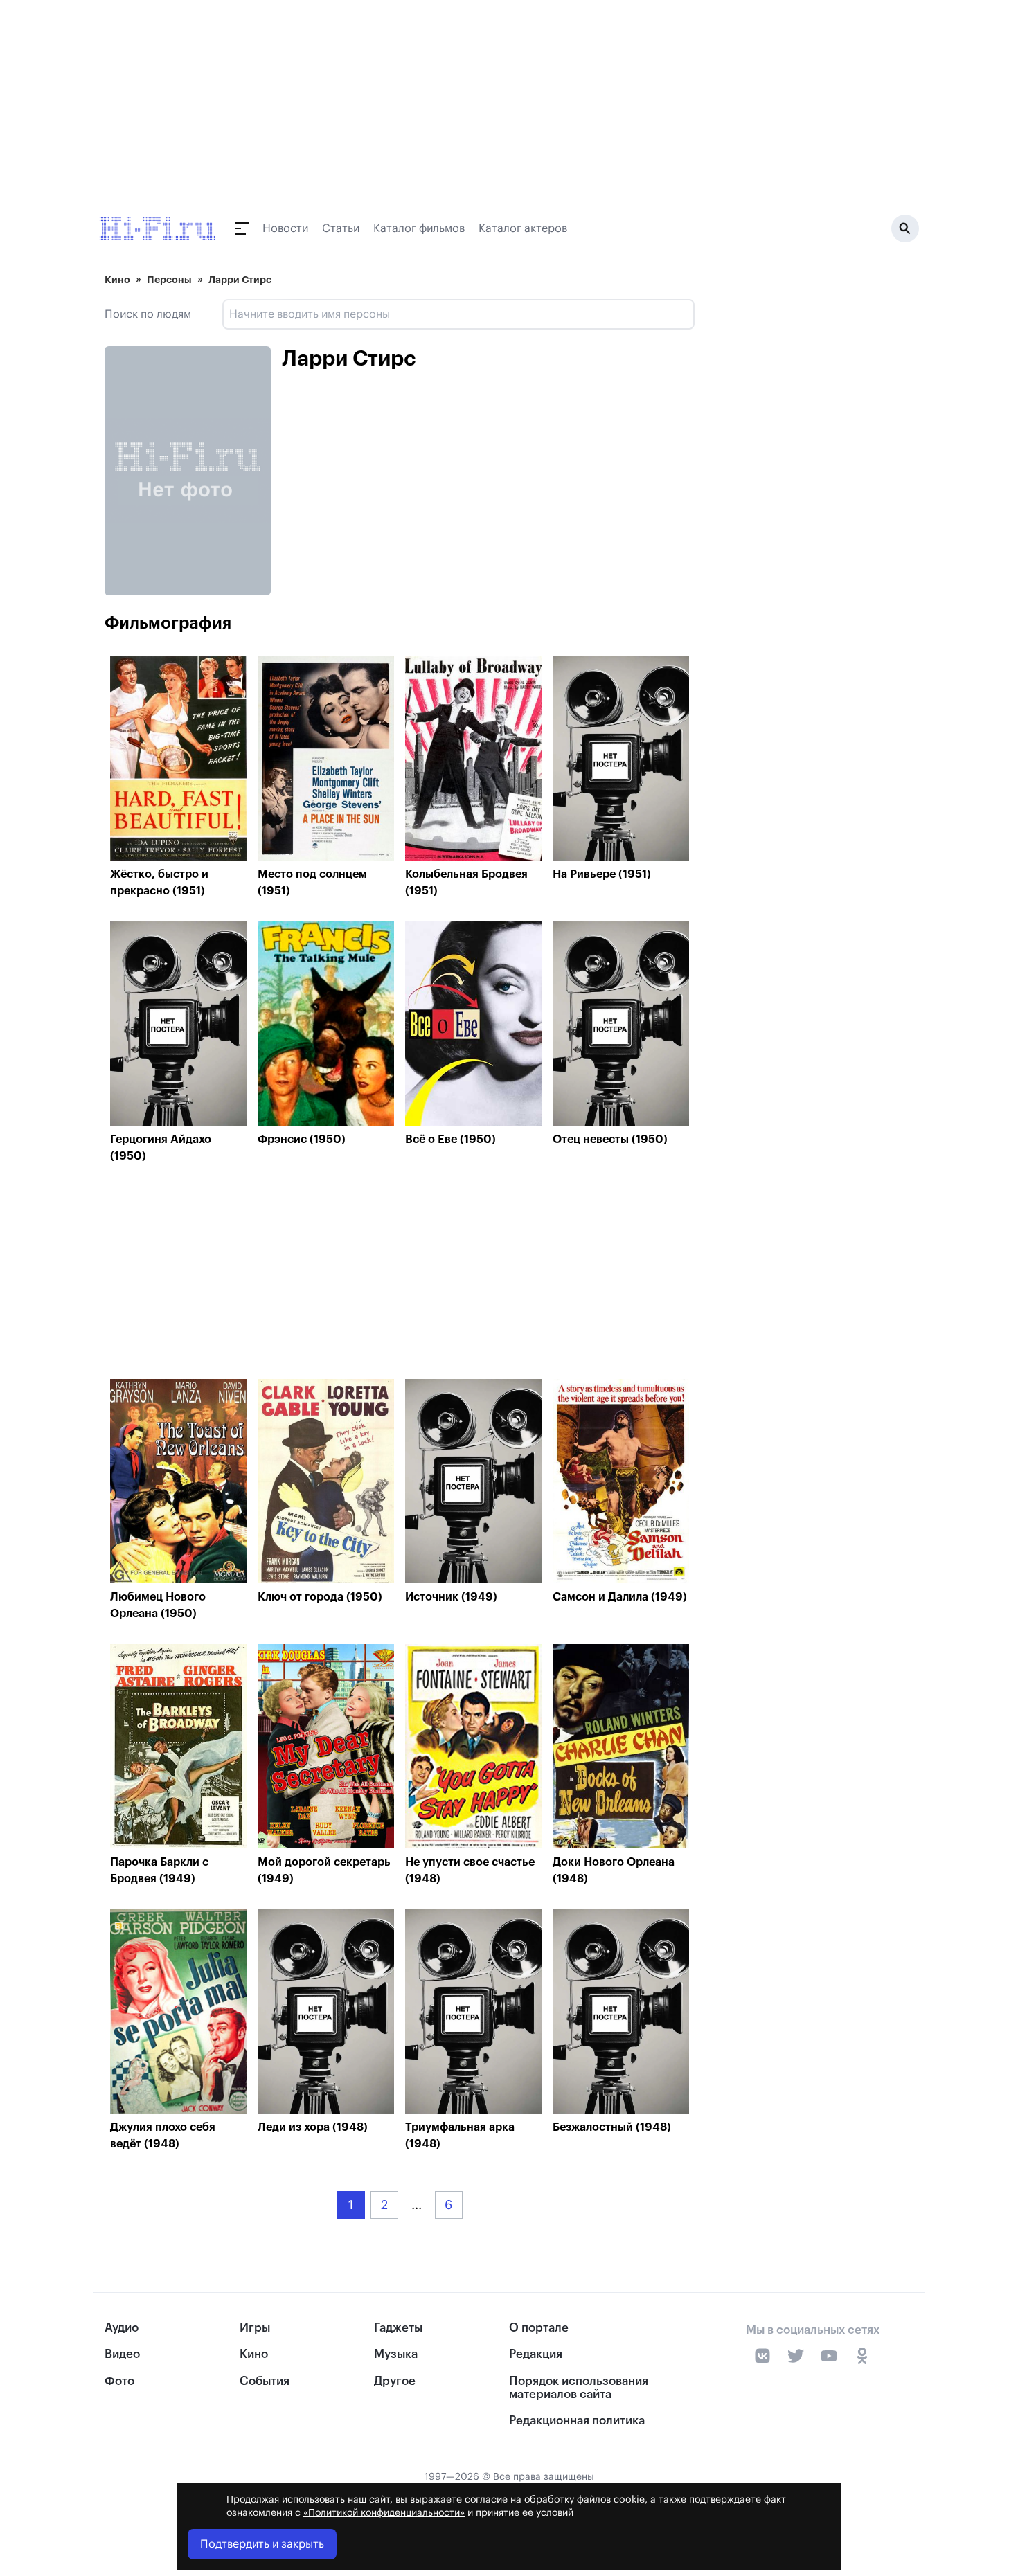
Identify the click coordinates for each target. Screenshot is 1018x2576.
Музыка (396, 2354)
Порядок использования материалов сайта (579, 2388)
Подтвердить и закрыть (262, 2544)
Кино (117, 280)
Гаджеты (398, 2328)
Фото (119, 2381)
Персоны (169, 280)
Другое (395, 2381)
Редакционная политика (577, 2421)
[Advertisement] (400, 1275)
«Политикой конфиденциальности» (384, 2513)
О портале (539, 2328)
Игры (255, 2328)
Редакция (536, 2354)
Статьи (341, 228)
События (265, 2381)
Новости (285, 228)
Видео (122, 2354)
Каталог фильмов (419, 228)
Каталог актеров (523, 228)
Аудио (122, 2328)
